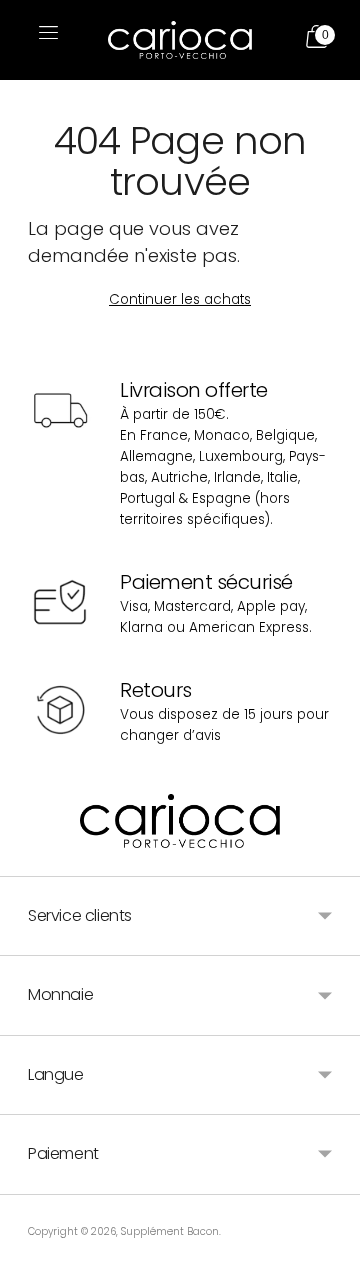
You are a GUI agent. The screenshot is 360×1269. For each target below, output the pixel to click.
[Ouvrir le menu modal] (46, 40)
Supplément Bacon (170, 1231)
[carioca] (180, 40)
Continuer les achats (180, 299)
